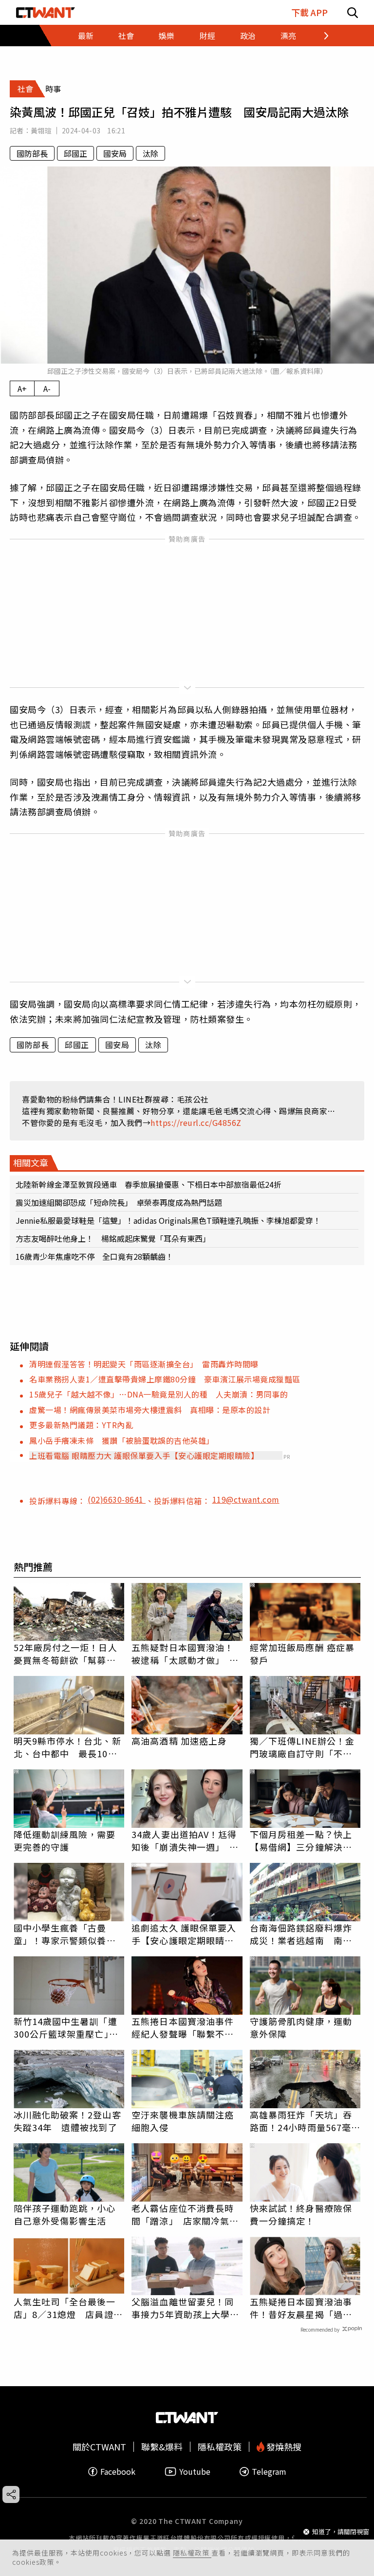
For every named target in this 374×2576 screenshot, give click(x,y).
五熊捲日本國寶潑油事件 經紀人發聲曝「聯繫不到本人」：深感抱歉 (187, 2027)
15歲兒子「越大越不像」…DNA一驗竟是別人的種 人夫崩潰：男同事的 (159, 1394)
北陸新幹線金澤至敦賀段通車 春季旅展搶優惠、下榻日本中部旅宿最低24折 (149, 1184)
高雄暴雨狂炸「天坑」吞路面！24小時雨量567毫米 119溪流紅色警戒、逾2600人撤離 (305, 2121)
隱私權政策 (192, 2553)
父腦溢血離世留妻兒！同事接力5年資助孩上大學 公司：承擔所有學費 (185, 2308)
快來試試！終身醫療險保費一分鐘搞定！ (301, 2214)
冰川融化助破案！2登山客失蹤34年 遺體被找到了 (67, 2121)
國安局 (115, 153)
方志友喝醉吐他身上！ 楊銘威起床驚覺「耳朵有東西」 (113, 1238)
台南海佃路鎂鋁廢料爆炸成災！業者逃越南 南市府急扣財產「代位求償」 (301, 1934)
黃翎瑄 (41, 130)
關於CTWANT (99, 2447)
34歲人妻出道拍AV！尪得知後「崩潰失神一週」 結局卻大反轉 (185, 1840)
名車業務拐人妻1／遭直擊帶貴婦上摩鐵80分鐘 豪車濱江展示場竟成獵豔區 (165, 1379)
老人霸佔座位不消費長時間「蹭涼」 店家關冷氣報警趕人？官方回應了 (185, 2214)
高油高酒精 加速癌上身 (179, 1741)
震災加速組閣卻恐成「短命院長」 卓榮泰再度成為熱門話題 (119, 1202)
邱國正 (75, 153)
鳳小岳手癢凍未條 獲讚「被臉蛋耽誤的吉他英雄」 (122, 1440)
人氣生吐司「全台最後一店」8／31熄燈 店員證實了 (68, 2308)
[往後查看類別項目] (320, 36)
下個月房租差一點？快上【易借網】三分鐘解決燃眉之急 (301, 1840)
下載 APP (309, 12)
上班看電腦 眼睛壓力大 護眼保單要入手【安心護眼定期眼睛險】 (144, 1455)
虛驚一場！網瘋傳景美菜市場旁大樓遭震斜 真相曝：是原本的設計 (150, 1410)
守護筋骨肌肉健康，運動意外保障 (301, 2027)
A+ (22, 388)
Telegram (269, 2472)
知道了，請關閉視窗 (341, 2531)
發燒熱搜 (283, 2447)
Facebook (118, 2472)
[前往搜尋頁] (353, 12)
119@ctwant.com (246, 1499)
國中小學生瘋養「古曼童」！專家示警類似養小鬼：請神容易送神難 (65, 1934)
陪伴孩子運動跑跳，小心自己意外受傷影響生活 (65, 2214)
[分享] (11, 2494)
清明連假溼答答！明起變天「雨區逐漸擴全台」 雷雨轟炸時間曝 (144, 1364)
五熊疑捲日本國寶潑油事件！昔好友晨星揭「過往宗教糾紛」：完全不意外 (301, 2308)
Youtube (195, 2472)
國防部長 (32, 153)
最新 (86, 36)
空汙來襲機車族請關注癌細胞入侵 (183, 2121)
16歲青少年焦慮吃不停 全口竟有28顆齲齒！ (94, 1256)
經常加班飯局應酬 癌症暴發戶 (302, 1654)
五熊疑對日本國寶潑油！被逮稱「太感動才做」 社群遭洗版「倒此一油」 (185, 1654)
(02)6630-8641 (117, 1499)
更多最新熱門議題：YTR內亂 (81, 1425)
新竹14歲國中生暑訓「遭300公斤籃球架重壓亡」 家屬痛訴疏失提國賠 (66, 2027)
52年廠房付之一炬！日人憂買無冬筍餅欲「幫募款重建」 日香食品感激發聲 (67, 1654)
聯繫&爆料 (162, 2447)
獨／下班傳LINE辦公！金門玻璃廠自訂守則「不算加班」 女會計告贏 (302, 1747)
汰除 (150, 153)
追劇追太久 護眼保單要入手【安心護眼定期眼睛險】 (187, 1934)
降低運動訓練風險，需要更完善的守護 (65, 1840)
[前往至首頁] (46, 12)
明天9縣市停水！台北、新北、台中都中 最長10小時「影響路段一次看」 (67, 1747)
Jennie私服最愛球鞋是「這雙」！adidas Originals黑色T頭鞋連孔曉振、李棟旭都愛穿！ (168, 1220)
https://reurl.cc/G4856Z (196, 1122)
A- (47, 388)
